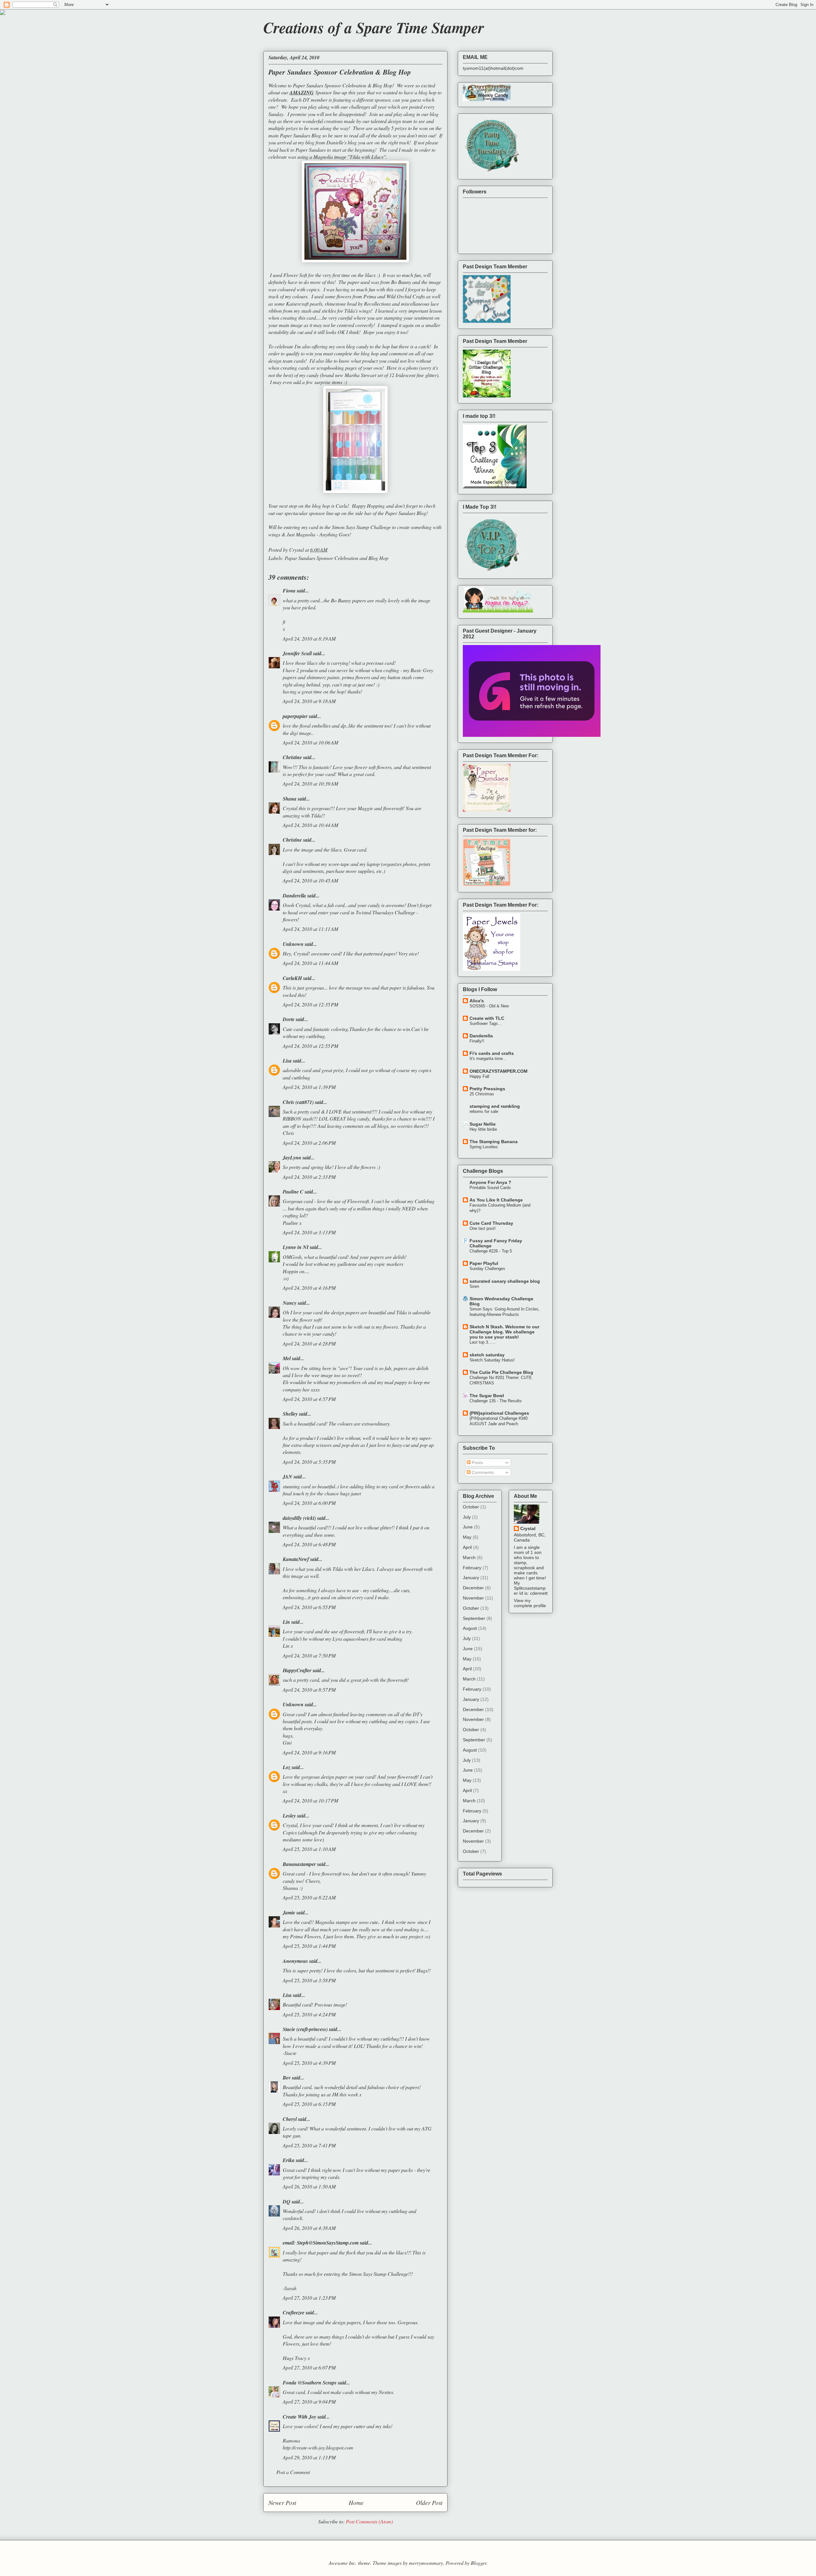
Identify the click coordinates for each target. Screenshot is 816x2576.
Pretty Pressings (487, 1089)
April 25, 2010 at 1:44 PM (309, 1946)
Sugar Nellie (483, 1124)
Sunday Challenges (487, 1269)
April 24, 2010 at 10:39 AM (310, 784)
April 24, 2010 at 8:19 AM (309, 639)
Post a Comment (293, 2472)
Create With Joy (299, 2417)
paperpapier (295, 716)
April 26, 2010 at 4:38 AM (309, 2228)
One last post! (483, 1228)
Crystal (528, 1528)
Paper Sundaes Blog (406, 513)
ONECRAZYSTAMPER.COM (499, 1071)
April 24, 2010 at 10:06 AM (310, 742)
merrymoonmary (426, 2563)
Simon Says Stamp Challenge (361, 527)
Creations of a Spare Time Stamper (374, 27)
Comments (482, 1472)
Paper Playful (484, 1263)
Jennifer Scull (297, 653)
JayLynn (292, 1157)
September (474, 1618)
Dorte (289, 1019)
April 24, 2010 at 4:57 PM (309, 1399)
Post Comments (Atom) (369, 2521)
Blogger (479, 2563)
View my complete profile (530, 1603)
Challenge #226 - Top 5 (491, 1251)
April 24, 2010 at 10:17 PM (310, 1800)
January (471, 1578)
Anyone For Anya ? (490, 1182)
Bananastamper (299, 1864)
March (469, 1557)
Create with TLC (487, 1018)
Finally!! (477, 1041)
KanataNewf (296, 1559)
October (471, 1507)
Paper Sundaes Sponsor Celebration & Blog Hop (343, 85)
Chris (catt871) (298, 1102)
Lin (286, 1622)
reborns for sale (484, 1111)
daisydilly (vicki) (299, 1518)
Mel (287, 1358)
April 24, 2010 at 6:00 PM (309, 1503)
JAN (288, 1477)
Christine (292, 757)
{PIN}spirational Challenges (499, 1413)
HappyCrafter (297, 1670)
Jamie (289, 1912)
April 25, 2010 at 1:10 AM (309, 1849)
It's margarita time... (488, 1059)
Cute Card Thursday (491, 1223)
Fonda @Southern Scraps (310, 2383)
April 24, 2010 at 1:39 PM (309, 1087)
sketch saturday (487, 1355)
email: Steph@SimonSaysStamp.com (321, 2243)
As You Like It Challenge (496, 1200)
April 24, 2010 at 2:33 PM (309, 1177)
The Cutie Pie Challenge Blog (501, 1372)
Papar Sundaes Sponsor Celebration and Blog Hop (336, 558)
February (472, 1568)
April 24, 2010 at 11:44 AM (310, 963)
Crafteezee (294, 2312)
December (473, 1588)
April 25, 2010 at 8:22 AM (309, 1897)
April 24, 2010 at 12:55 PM (310, 1046)
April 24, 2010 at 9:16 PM (309, 1752)
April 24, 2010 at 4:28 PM (309, 1343)
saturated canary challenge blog (505, 1281)
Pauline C (293, 1192)
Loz (287, 1767)
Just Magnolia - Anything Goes (318, 534)
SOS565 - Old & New (489, 1006)
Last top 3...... (483, 1342)
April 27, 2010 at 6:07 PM (309, 2367)
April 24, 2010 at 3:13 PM (309, 1232)
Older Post (429, 2502)
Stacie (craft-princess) (305, 2029)
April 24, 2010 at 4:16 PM (309, 1288)
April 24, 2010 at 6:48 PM (309, 1544)
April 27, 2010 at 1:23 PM (309, 2298)
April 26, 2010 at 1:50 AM (309, 2186)
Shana (290, 799)
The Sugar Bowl (487, 1396)
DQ (287, 2202)
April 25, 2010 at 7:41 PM (309, 2145)
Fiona (289, 591)
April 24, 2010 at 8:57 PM (309, 1690)
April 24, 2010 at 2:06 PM (309, 1143)
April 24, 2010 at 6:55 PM (309, 1607)
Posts (477, 1462)
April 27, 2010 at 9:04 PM (309, 2402)
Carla (342, 506)
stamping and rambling (495, 1106)
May (467, 1537)
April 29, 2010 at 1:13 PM (309, 2457)
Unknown (293, 944)
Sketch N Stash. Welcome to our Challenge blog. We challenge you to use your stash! (504, 1332)
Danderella (294, 896)
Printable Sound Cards (490, 1188)
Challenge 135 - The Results (496, 1401)
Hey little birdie (483, 1129)
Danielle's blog (342, 142)
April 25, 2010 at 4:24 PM (309, 2014)
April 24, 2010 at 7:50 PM (309, 1655)
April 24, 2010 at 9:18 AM (309, 701)
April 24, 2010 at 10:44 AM (310, 825)
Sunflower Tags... (486, 1023)
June (468, 1527)
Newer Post (282, 2502)
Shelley (290, 1414)
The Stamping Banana (494, 1142)
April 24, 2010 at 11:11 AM (310, 929)
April (467, 1547)
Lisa (287, 1061)
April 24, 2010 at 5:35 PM (309, 1462)
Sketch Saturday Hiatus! (492, 1360)
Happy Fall (479, 1076)
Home (356, 2502)
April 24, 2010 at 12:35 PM (310, 1004)
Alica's (477, 1001)
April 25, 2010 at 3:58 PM (309, 1980)
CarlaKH (292, 978)
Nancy (290, 1303)
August (470, 1628)
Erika (289, 2160)
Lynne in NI (296, 1247)
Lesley (289, 1816)
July (467, 1517)
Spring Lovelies (484, 1147)
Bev (287, 2078)
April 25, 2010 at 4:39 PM (309, 2063)
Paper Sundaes (311, 150)
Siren (474, 1286)
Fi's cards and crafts (492, 1053)
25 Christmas (482, 1094)
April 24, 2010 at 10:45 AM (310, 880)
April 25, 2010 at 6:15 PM (309, 2104)
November (473, 1598)
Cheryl (290, 2119)
